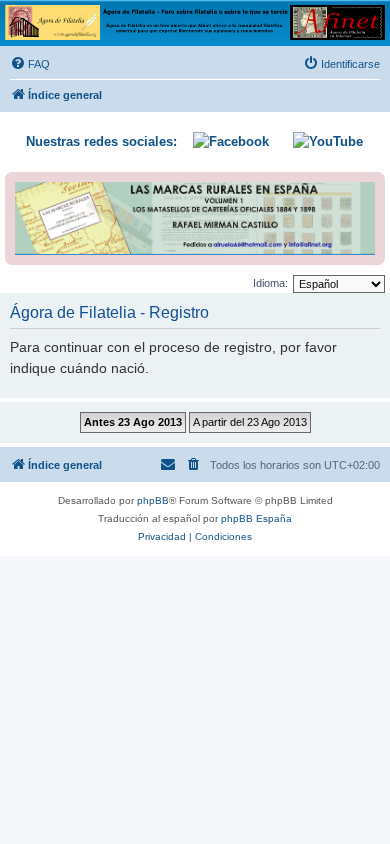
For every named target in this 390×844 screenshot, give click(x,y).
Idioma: (270, 283)
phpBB (153, 500)
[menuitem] (30, 64)
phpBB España (256, 518)
